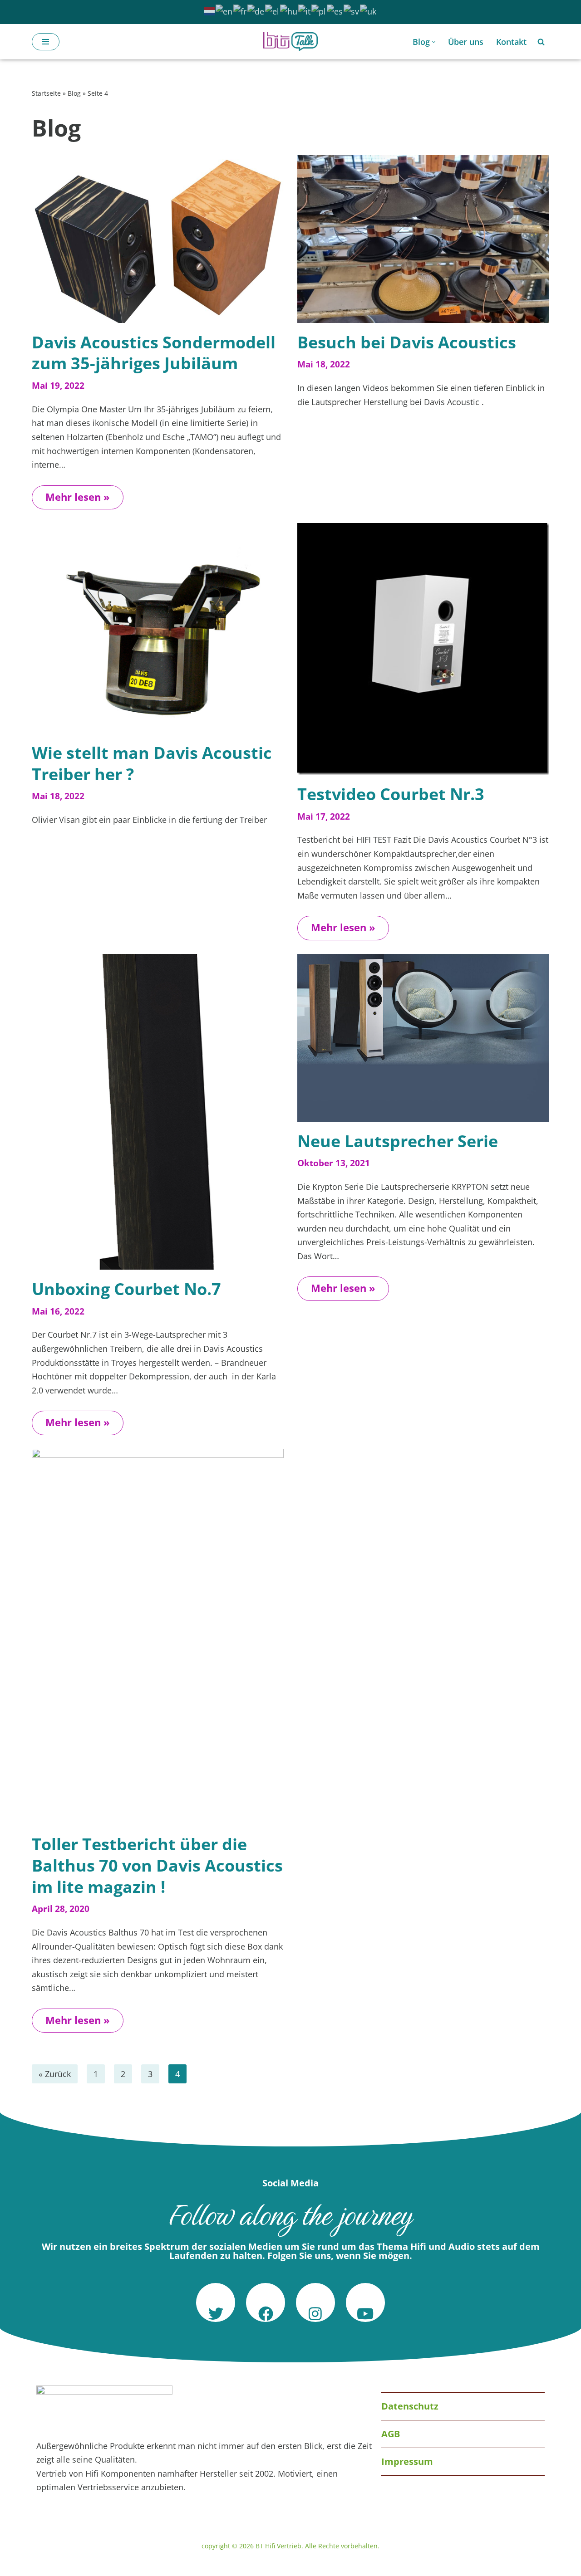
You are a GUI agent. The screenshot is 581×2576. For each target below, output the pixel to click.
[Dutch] (210, 10)
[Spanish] (335, 10)
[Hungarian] (289, 10)
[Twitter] (216, 2302)
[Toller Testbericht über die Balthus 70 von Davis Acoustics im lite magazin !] (158, 1637)
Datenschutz (410, 2406)
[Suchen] (541, 42)
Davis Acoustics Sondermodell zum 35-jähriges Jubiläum (154, 353)
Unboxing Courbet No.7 (126, 1289)
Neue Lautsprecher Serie (398, 1141)
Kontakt (511, 42)
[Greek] (273, 10)
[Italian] (305, 10)
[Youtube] (365, 2302)
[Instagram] (315, 2302)
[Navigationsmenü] (46, 42)
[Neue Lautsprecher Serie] (423, 1038)
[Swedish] (352, 10)
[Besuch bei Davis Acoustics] (423, 239)
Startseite (46, 93)
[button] (434, 42)
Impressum (407, 2461)
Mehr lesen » (71, 494)
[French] (240, 10)
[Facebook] (266, 2302)
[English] (224, 10)
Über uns (466, 42)
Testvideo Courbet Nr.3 (391, 794)
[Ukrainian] (369, 10)
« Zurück (55, 2074)
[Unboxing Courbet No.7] (158, 1112)
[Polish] (319, 10)
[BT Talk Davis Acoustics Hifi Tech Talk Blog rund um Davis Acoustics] (290, 42)
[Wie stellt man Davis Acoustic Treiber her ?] (158, 628)
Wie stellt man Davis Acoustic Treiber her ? (152, 763)
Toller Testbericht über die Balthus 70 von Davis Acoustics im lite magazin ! (157, 1865)
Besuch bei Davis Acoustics (407, 342)
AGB (391, 2434)
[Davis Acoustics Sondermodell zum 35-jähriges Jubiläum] (158, 239)
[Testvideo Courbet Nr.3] (423, 649)
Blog (74, 93)
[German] (256, 10)
